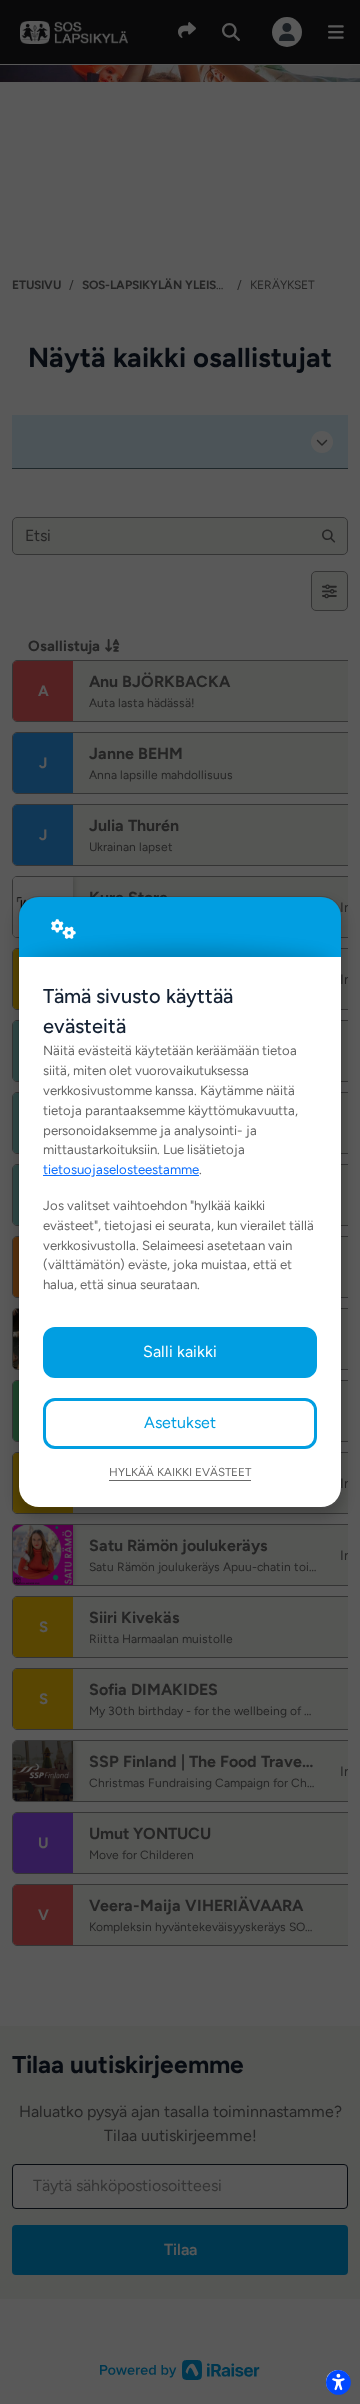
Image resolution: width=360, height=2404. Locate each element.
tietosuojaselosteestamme (121, 1169)
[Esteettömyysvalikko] (338, 2382)
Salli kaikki (180, 1351)
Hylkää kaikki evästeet (180, 1472)
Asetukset (180, 1422)
